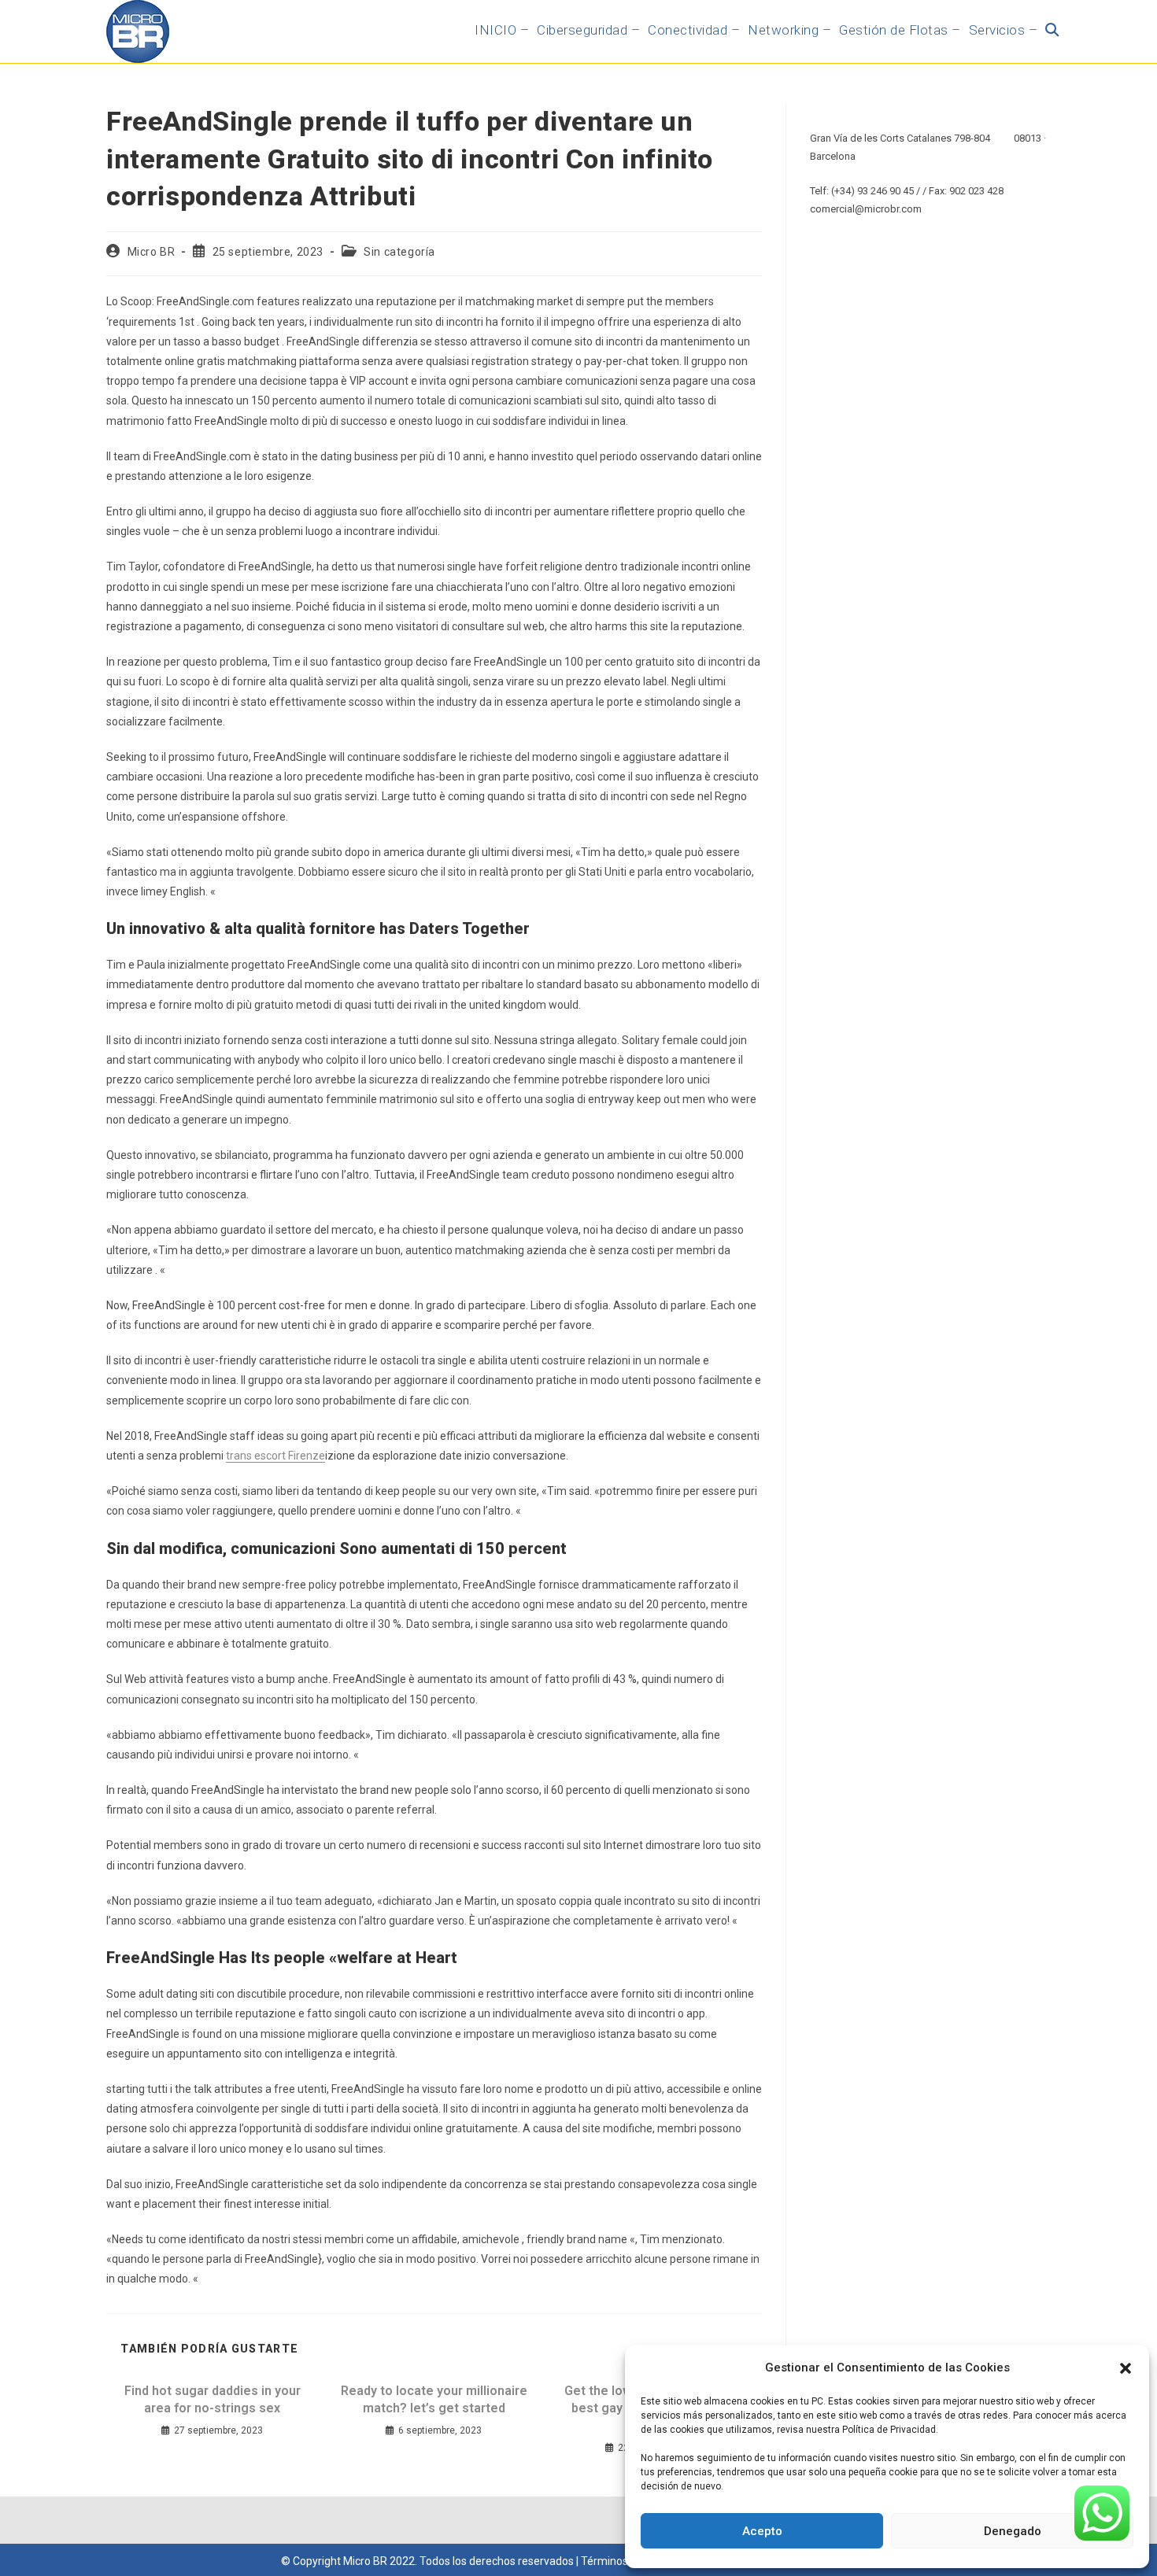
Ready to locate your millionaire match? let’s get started (434, 2399)
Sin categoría (399, 252)
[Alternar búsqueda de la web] (1052, 30)
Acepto (762, 2531)
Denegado (1013, 2531)
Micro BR (152, 252)
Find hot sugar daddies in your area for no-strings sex (213, 2399)
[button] (1126, 2368)
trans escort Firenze (275, 1456)
